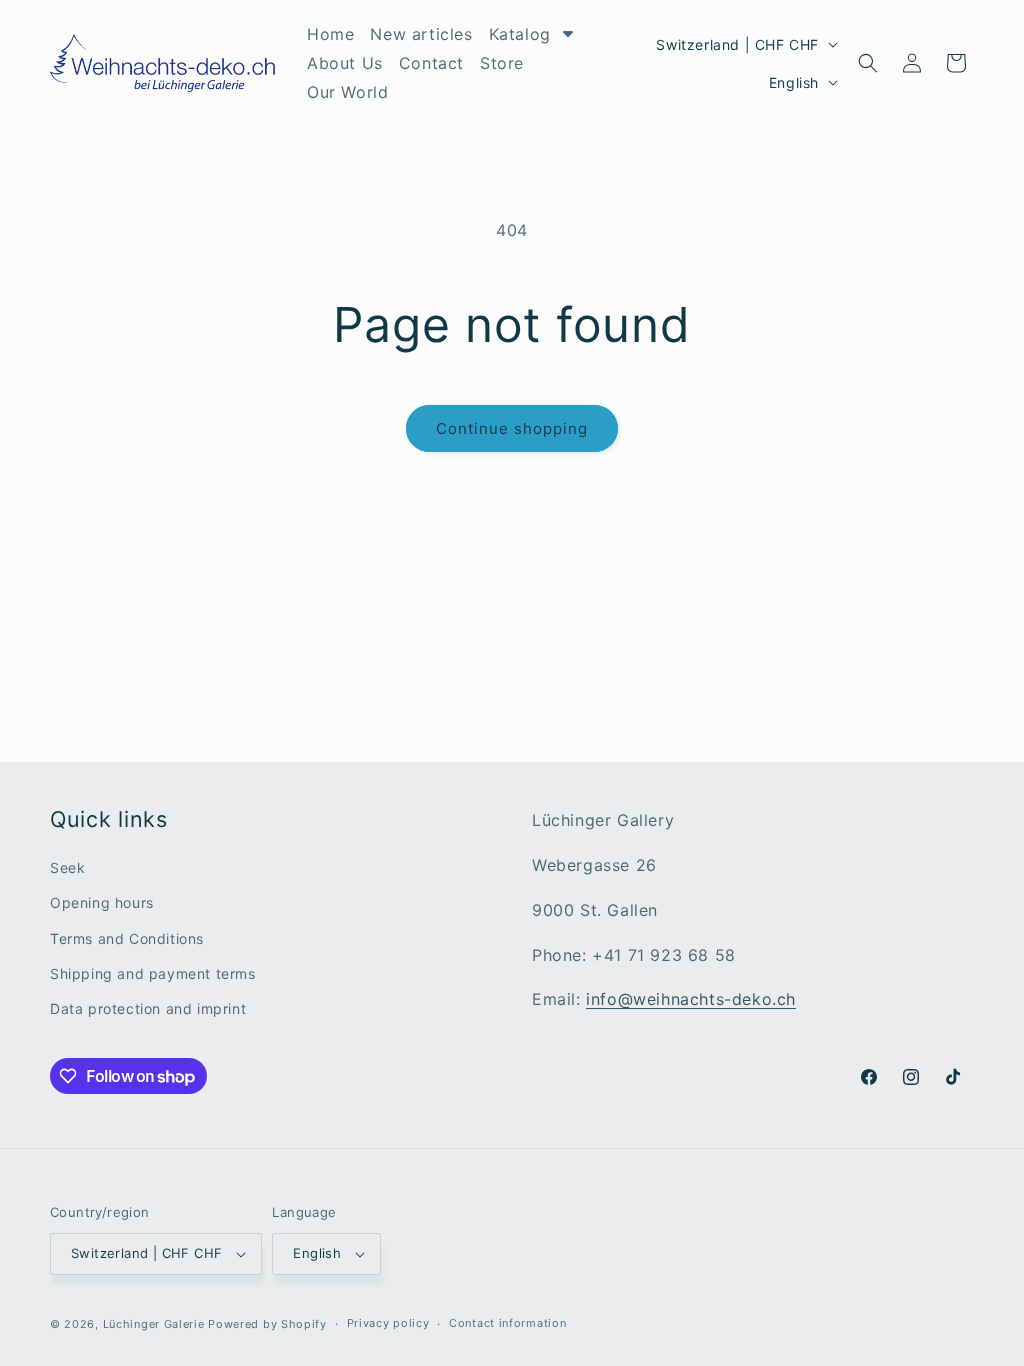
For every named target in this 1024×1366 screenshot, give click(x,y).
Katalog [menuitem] (520, 34)
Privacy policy (388, 1323)
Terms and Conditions (127, 938)
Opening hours (102, 902)
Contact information (507, 1323)
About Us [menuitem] (345, 63)
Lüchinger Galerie (154, 1324)
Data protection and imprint (148, 1008)
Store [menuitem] (502, 63)
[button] (868, 63)
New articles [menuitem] (421, 34)
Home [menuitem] (330, 34)
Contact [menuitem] (431, 63)
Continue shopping (512, 428)
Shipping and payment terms (153, 973)
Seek (67, 867)
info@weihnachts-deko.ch (691, 999)
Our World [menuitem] (347, 92)
